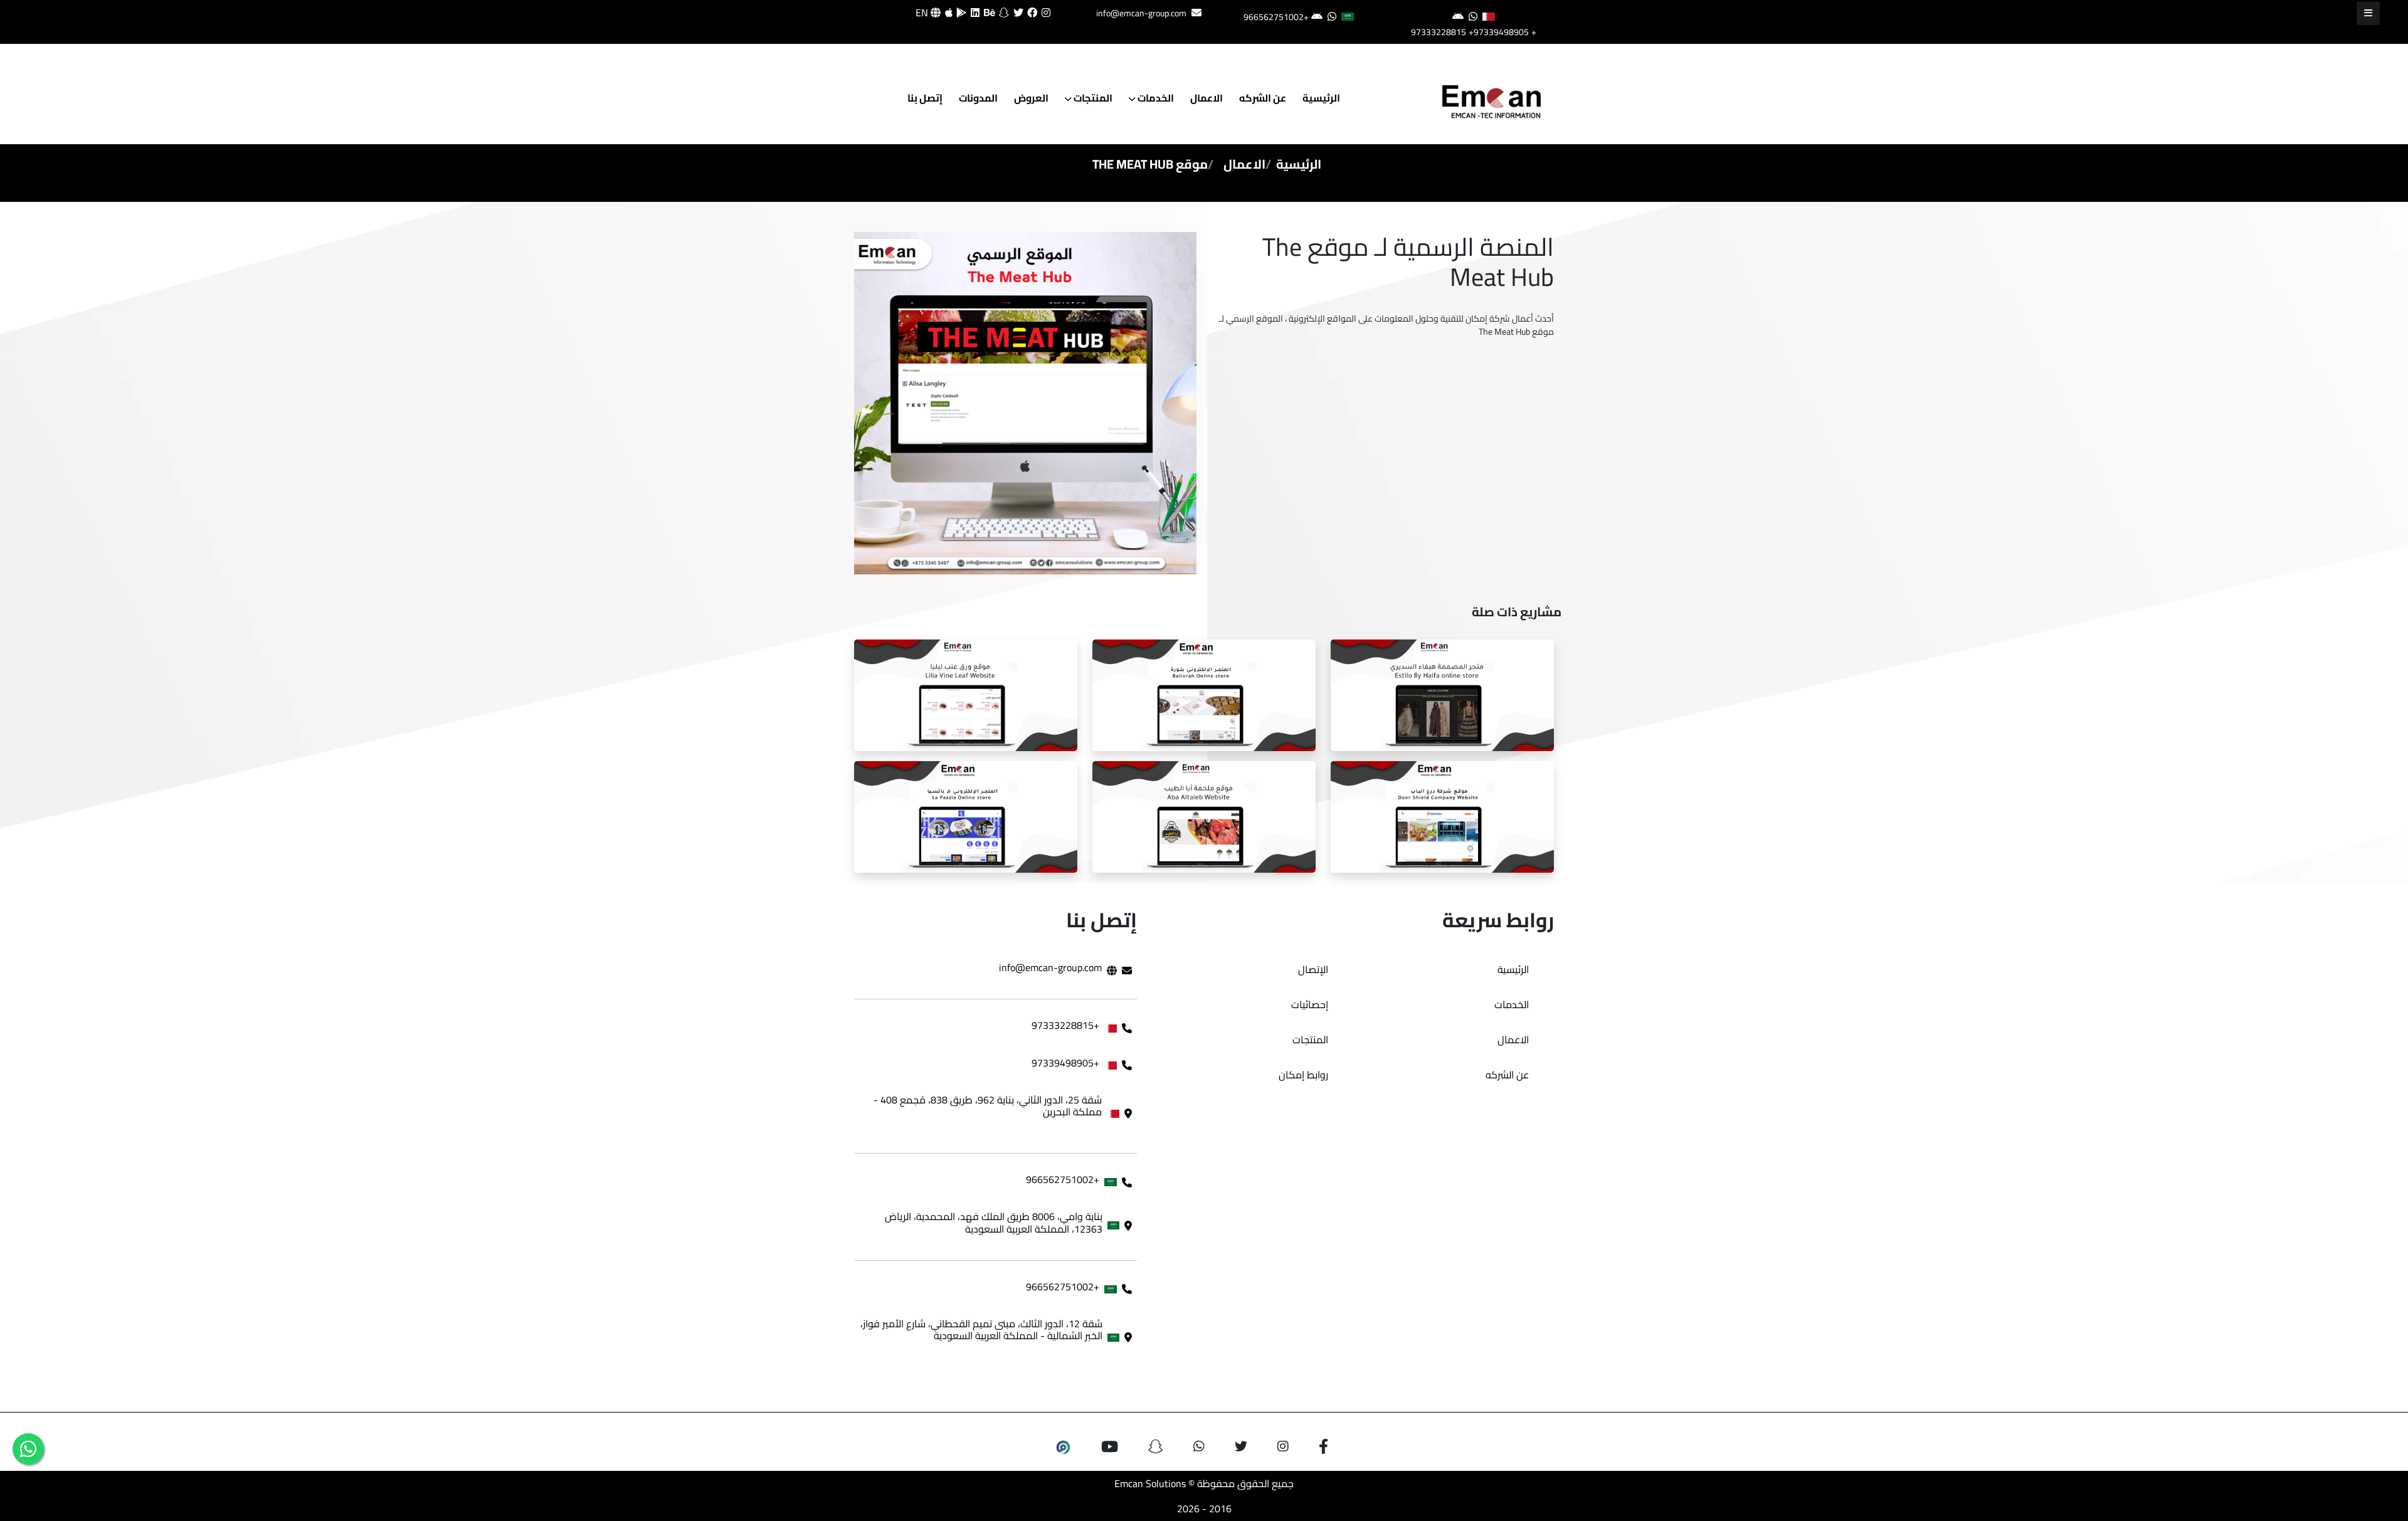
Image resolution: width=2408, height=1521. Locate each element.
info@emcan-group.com (1141, 13)
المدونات (978, 98)
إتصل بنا (925, 98)
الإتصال (1313, 969)
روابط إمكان (1303, 1075)
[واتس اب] (28, 1449)
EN (923, 13)
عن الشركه (1263, 98)
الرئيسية (1321, 98)
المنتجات (1092, 98)
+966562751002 (1276, 17)
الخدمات (1155, 98)
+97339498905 (1499, 32)
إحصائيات (1310, 1004)
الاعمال (1207, 98)
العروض (1031, 98)
